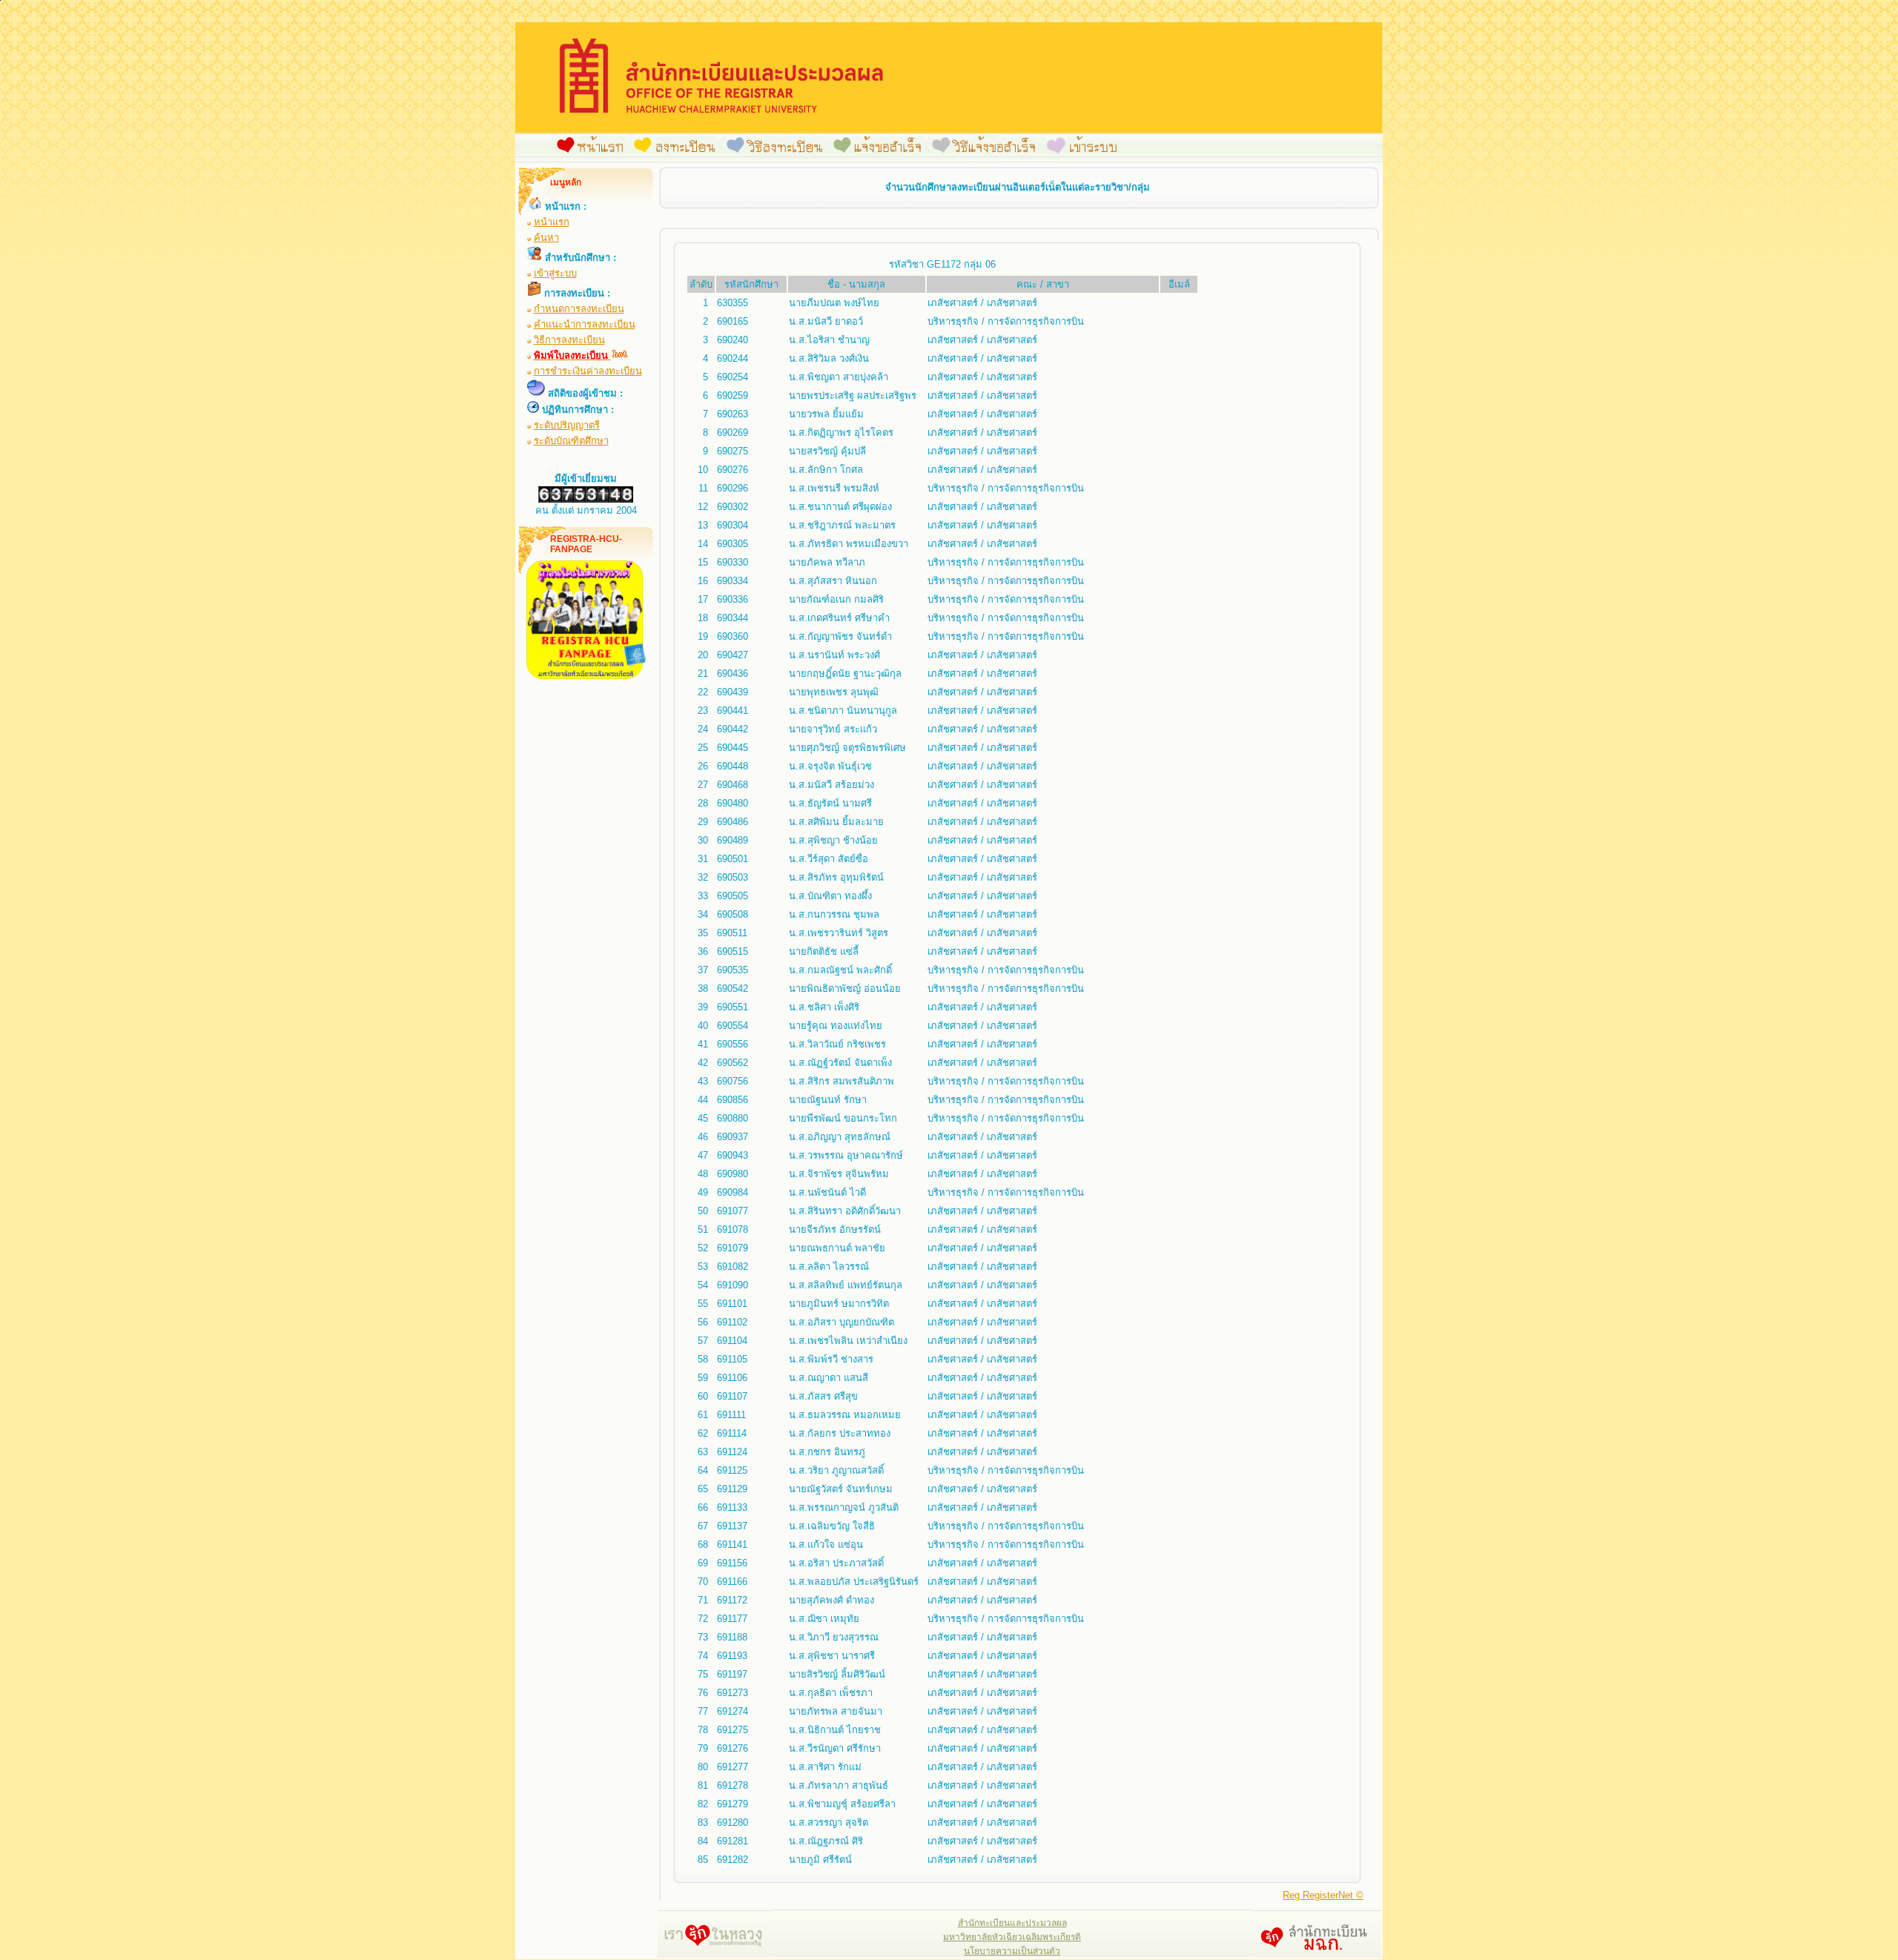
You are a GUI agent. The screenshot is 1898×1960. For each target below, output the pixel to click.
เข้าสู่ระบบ (555, 273)
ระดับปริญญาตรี (567, 425)
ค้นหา (546, 238)
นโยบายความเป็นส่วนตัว (1012, 1951)
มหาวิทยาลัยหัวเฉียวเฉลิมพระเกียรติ (1012, 1937)
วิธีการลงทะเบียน (569, 340)
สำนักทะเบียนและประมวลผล (1012, 1923)
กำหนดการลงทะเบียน (579, 309)
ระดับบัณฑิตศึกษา (571, 441)
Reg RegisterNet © (1323, 1895)
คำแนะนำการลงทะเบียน (585, 324)
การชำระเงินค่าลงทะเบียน (588, 371)
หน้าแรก (552, 222)
